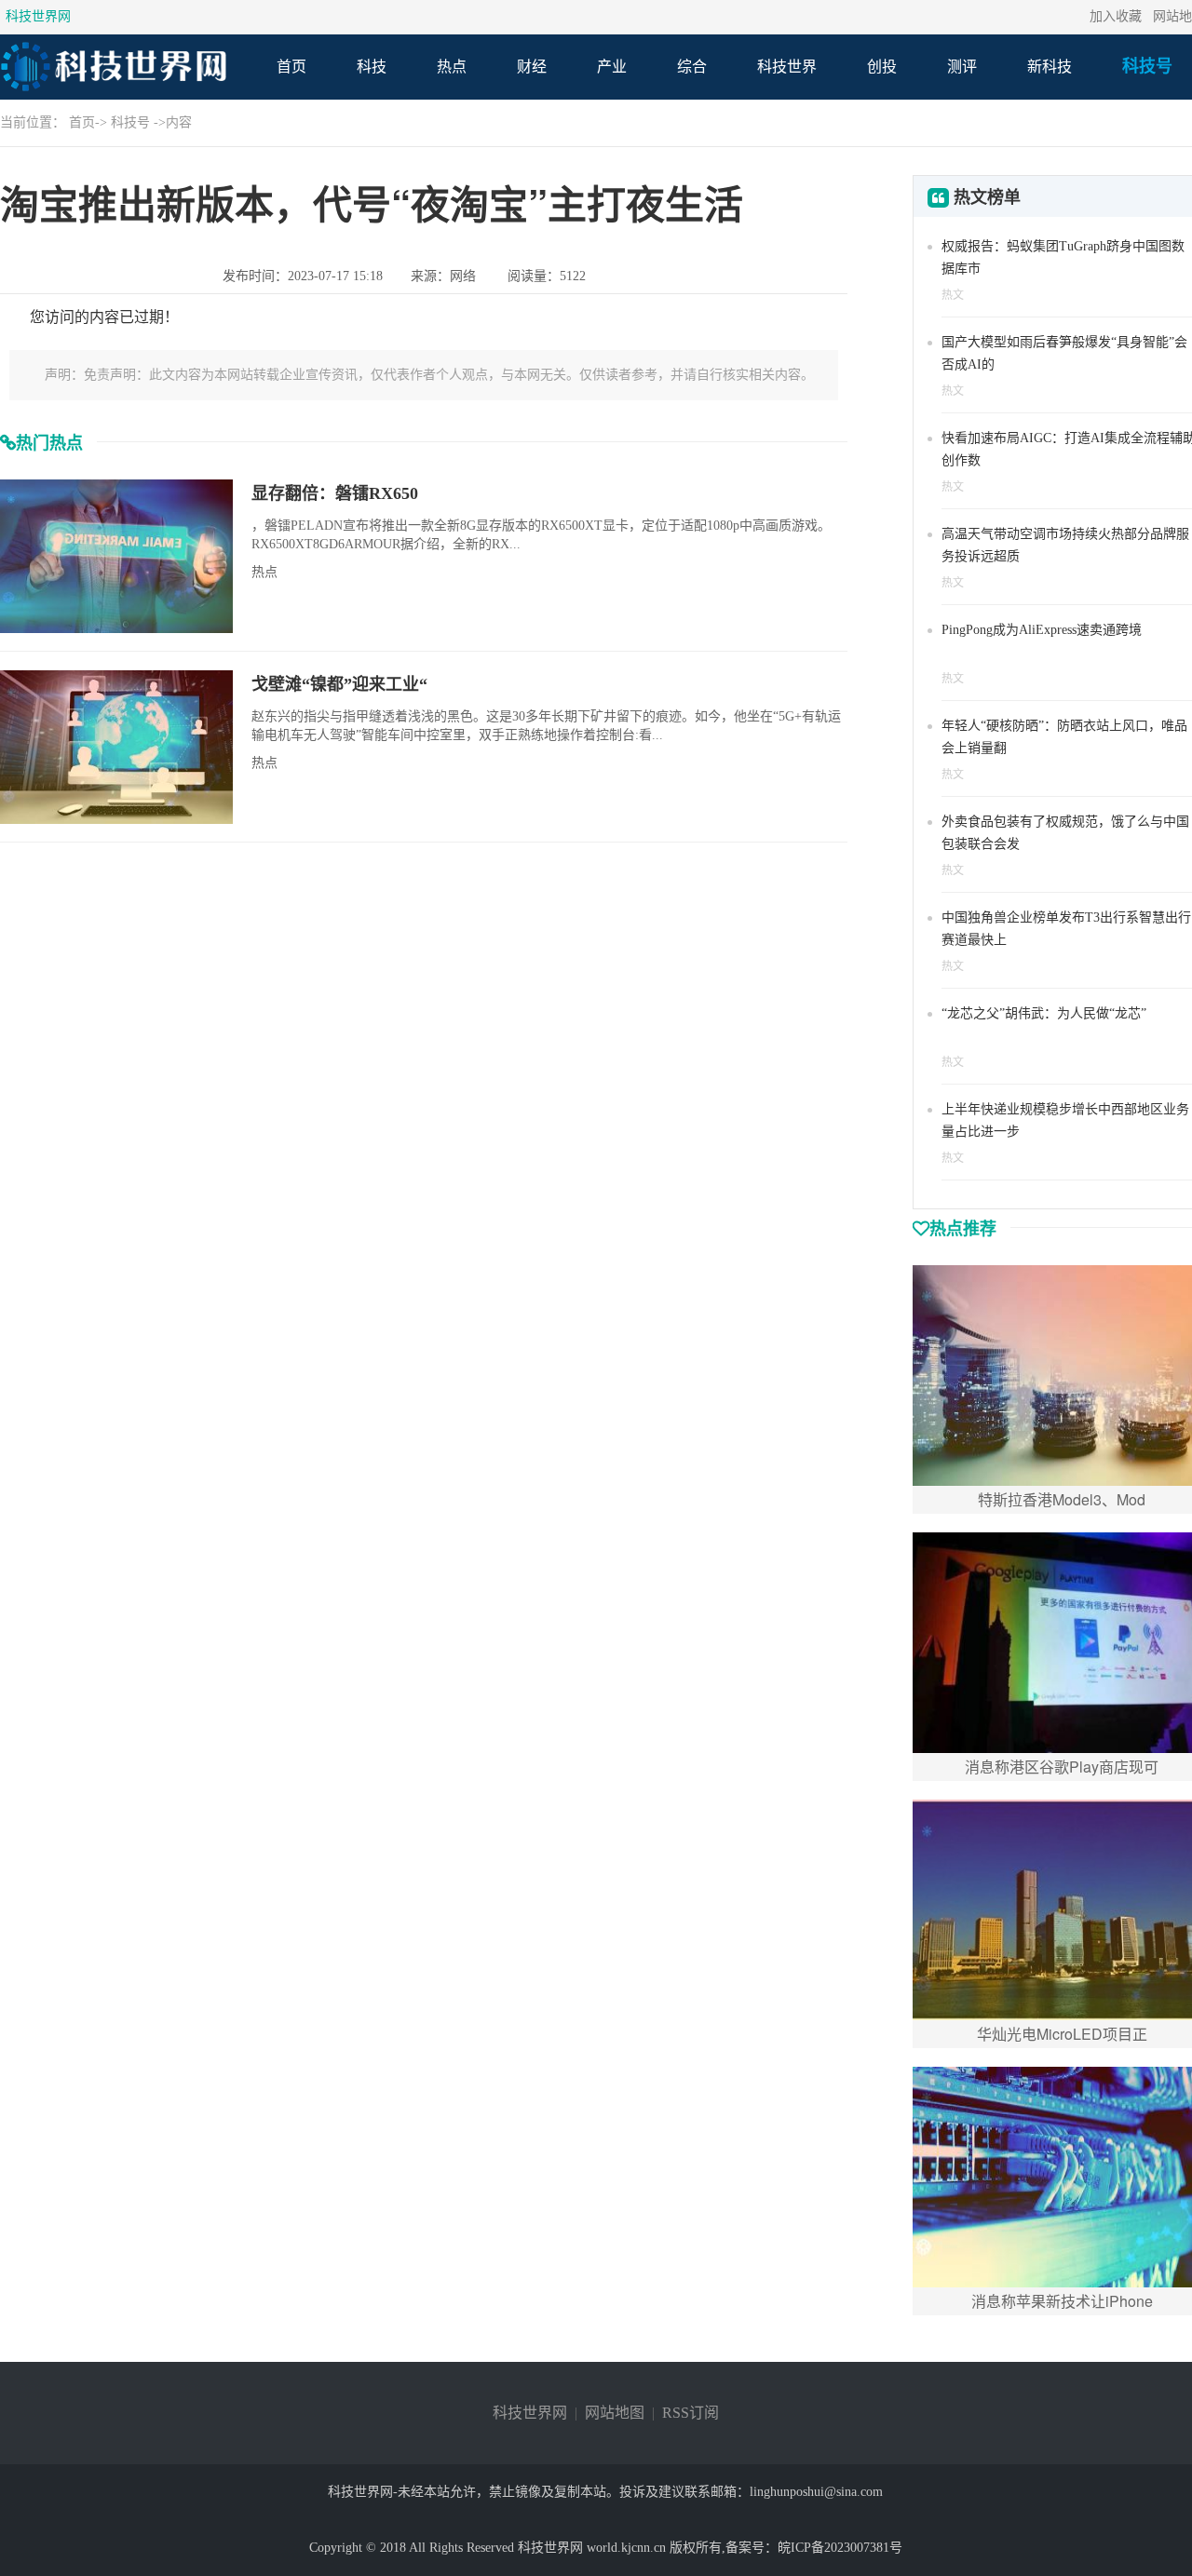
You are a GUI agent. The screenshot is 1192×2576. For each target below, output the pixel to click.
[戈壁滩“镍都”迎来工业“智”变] (116, 746)
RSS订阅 (691, 2413)
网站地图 (615, 2413)
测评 (962, 67)
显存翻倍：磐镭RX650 (335, 493)
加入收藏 (1116, 16)
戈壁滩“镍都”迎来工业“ (339, 684)
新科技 (1050, 67)
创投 (882, 67)
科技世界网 (38, 16)
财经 (532, 67)
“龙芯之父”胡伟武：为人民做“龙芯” (1044, 1013)
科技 (372, 67)
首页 (291, 67)
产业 (612, 67)
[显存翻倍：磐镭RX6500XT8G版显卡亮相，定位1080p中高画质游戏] (116, 555)
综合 (692, 67)
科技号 (1147, 66)
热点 (452, 67)
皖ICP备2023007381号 (840, 2548)
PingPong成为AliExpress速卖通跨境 (1042, 630)
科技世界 (787, 67)
